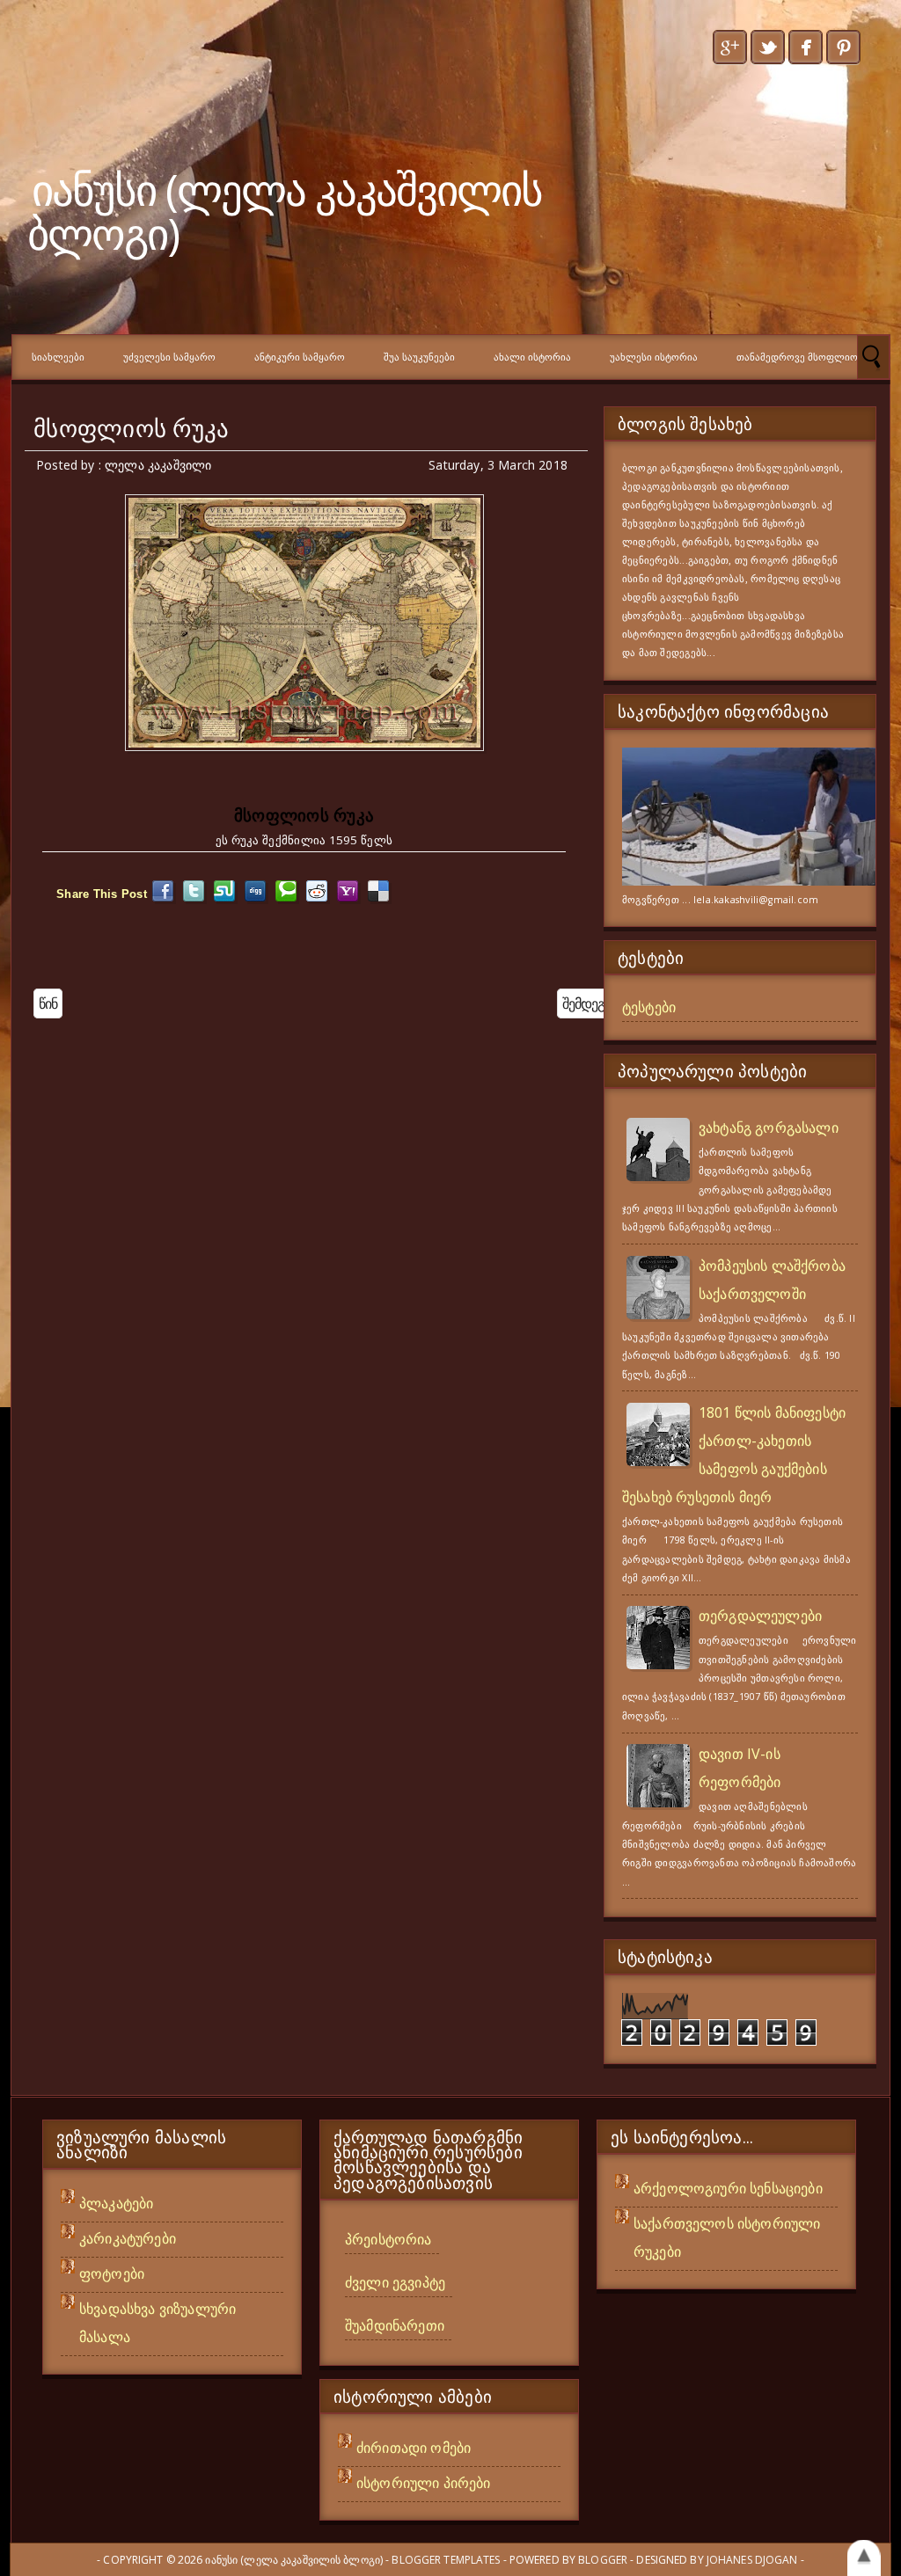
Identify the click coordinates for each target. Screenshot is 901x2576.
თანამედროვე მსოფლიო (797, 357)
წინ (48, 1003)
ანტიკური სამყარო (300, 357)
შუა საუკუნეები (419, 357)
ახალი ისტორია (532, 357)
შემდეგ (583, 1003)
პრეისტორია (388, 2239)
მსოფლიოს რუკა (131, 428)
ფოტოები (112, 2273)
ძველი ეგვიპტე (395, 2282)
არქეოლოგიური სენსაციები (728, 2188)
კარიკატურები (128, 2238)
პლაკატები (116, 2203)
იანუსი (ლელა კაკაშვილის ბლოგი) (285, 211)
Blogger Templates (446, 2560)
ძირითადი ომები (414, 2448)
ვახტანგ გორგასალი (769, 1127)
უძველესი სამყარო (169, 357)
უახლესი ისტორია (654, 357)
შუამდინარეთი (395, 2325)
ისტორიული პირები (424, 2483)
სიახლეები (58, 357)
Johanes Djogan (752, 2560)
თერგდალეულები (760, 1616)
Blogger (603, 2560)
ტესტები (649, 1007)
